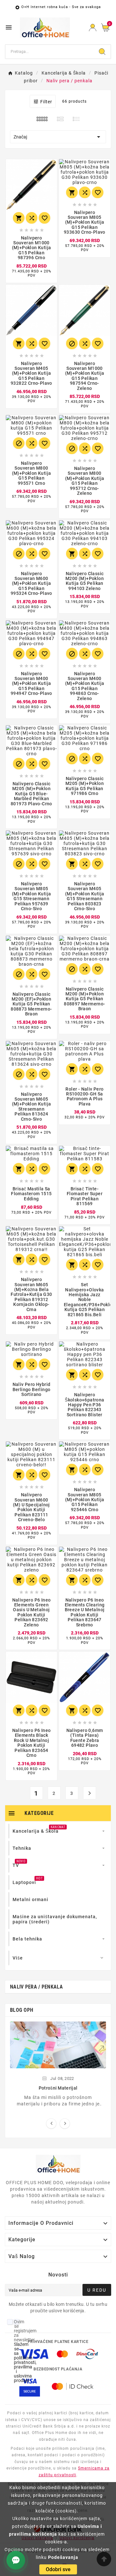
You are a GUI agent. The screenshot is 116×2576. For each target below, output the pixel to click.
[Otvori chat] (16, 2560)
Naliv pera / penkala (36, 1987)
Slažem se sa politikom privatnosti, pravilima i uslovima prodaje (25, 2362)
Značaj (58, 137)
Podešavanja (63, 2557)
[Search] (102, 52)
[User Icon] (93, 28)
